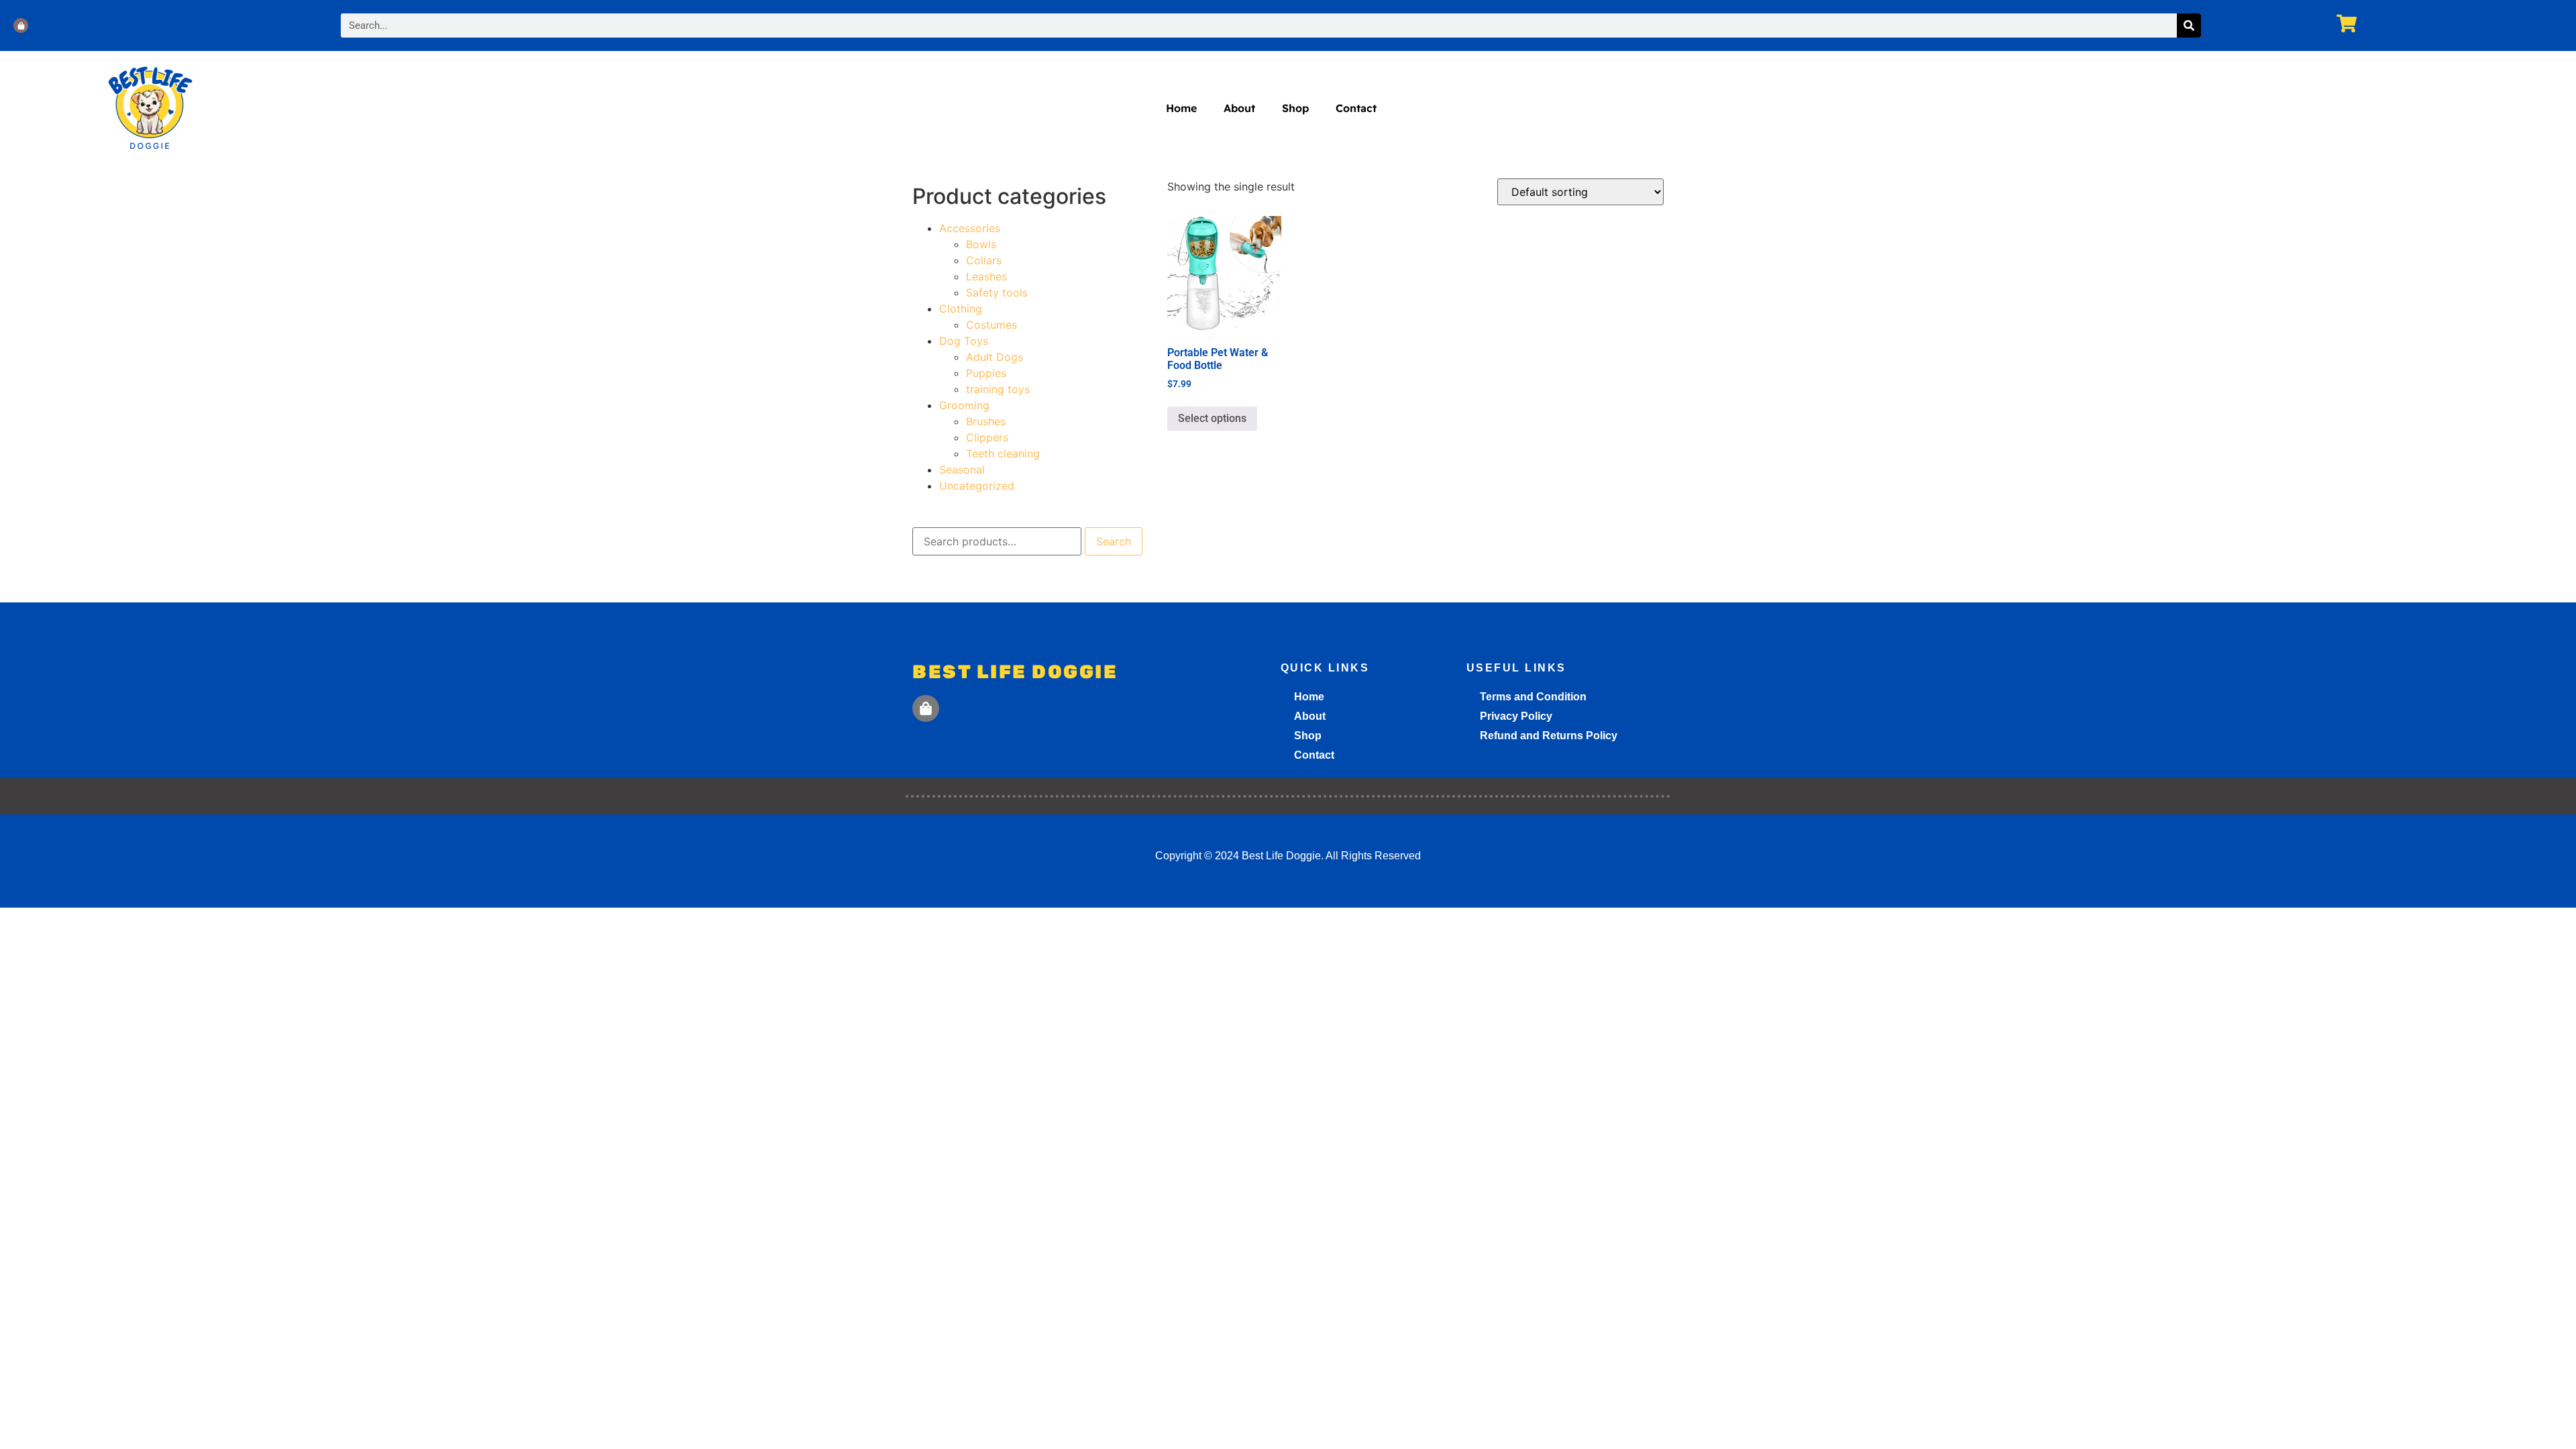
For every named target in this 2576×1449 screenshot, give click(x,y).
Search (1114, 541)
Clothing (961, 309)
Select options (1212, 418)
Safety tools (997, 292)
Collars (984, 260)
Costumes (991, 325)
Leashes (986, 276)
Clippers (987, 437)
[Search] (2189, 25)
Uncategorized (977, 486)
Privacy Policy (1516, 716)
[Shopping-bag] (21, 25)
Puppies (986, 373)
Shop (1295, 108)
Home (1181, 108)
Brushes (986, 421)
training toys (998, 389)
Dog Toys (964, 341)
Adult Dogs (995, 357)
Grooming (964, 405)
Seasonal (962, 470)
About (1239, 108)
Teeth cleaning (1003, 453)
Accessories (970, 228)
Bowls (981, 244)
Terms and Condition (1533, 697)
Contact (1356, 108)
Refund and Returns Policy (1549, 736)
